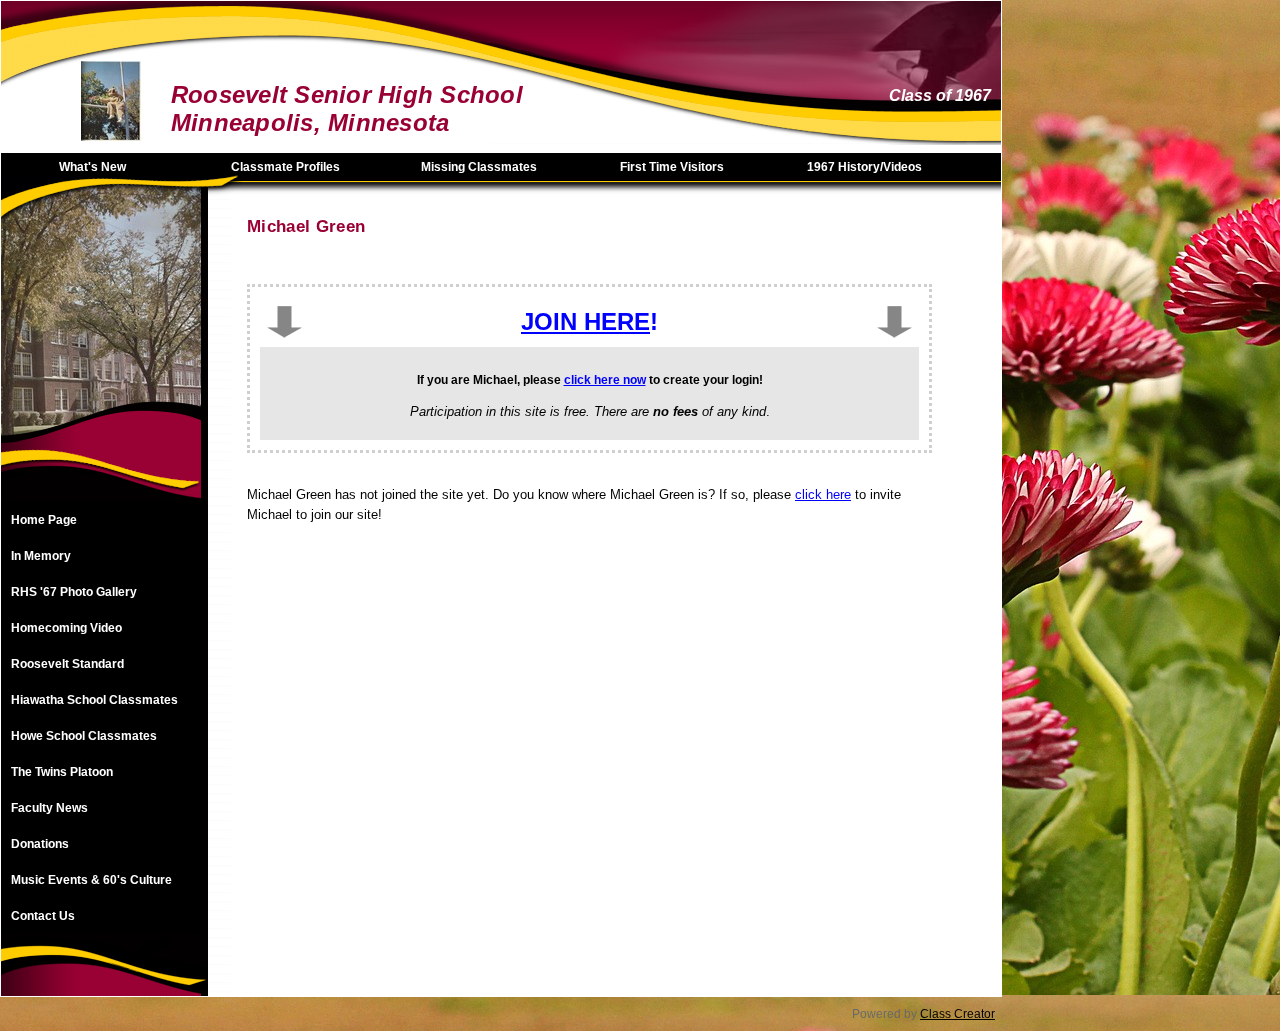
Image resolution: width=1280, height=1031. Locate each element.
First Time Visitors (672, 167)
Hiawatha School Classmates (94, 700)
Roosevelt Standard (67, 664)
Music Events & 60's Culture (91, 880)
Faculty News (49, 808)
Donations (40, 844)
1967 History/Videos (864, 167)
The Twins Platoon (62, 772)
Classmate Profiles (285, 167)
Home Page (44, 520)
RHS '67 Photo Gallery (74, 592)
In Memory (41, 556)
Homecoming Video (66, 628)
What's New (92, 167)
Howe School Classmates (84, 736)
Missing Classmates (479, 167)
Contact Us (43, 916)
